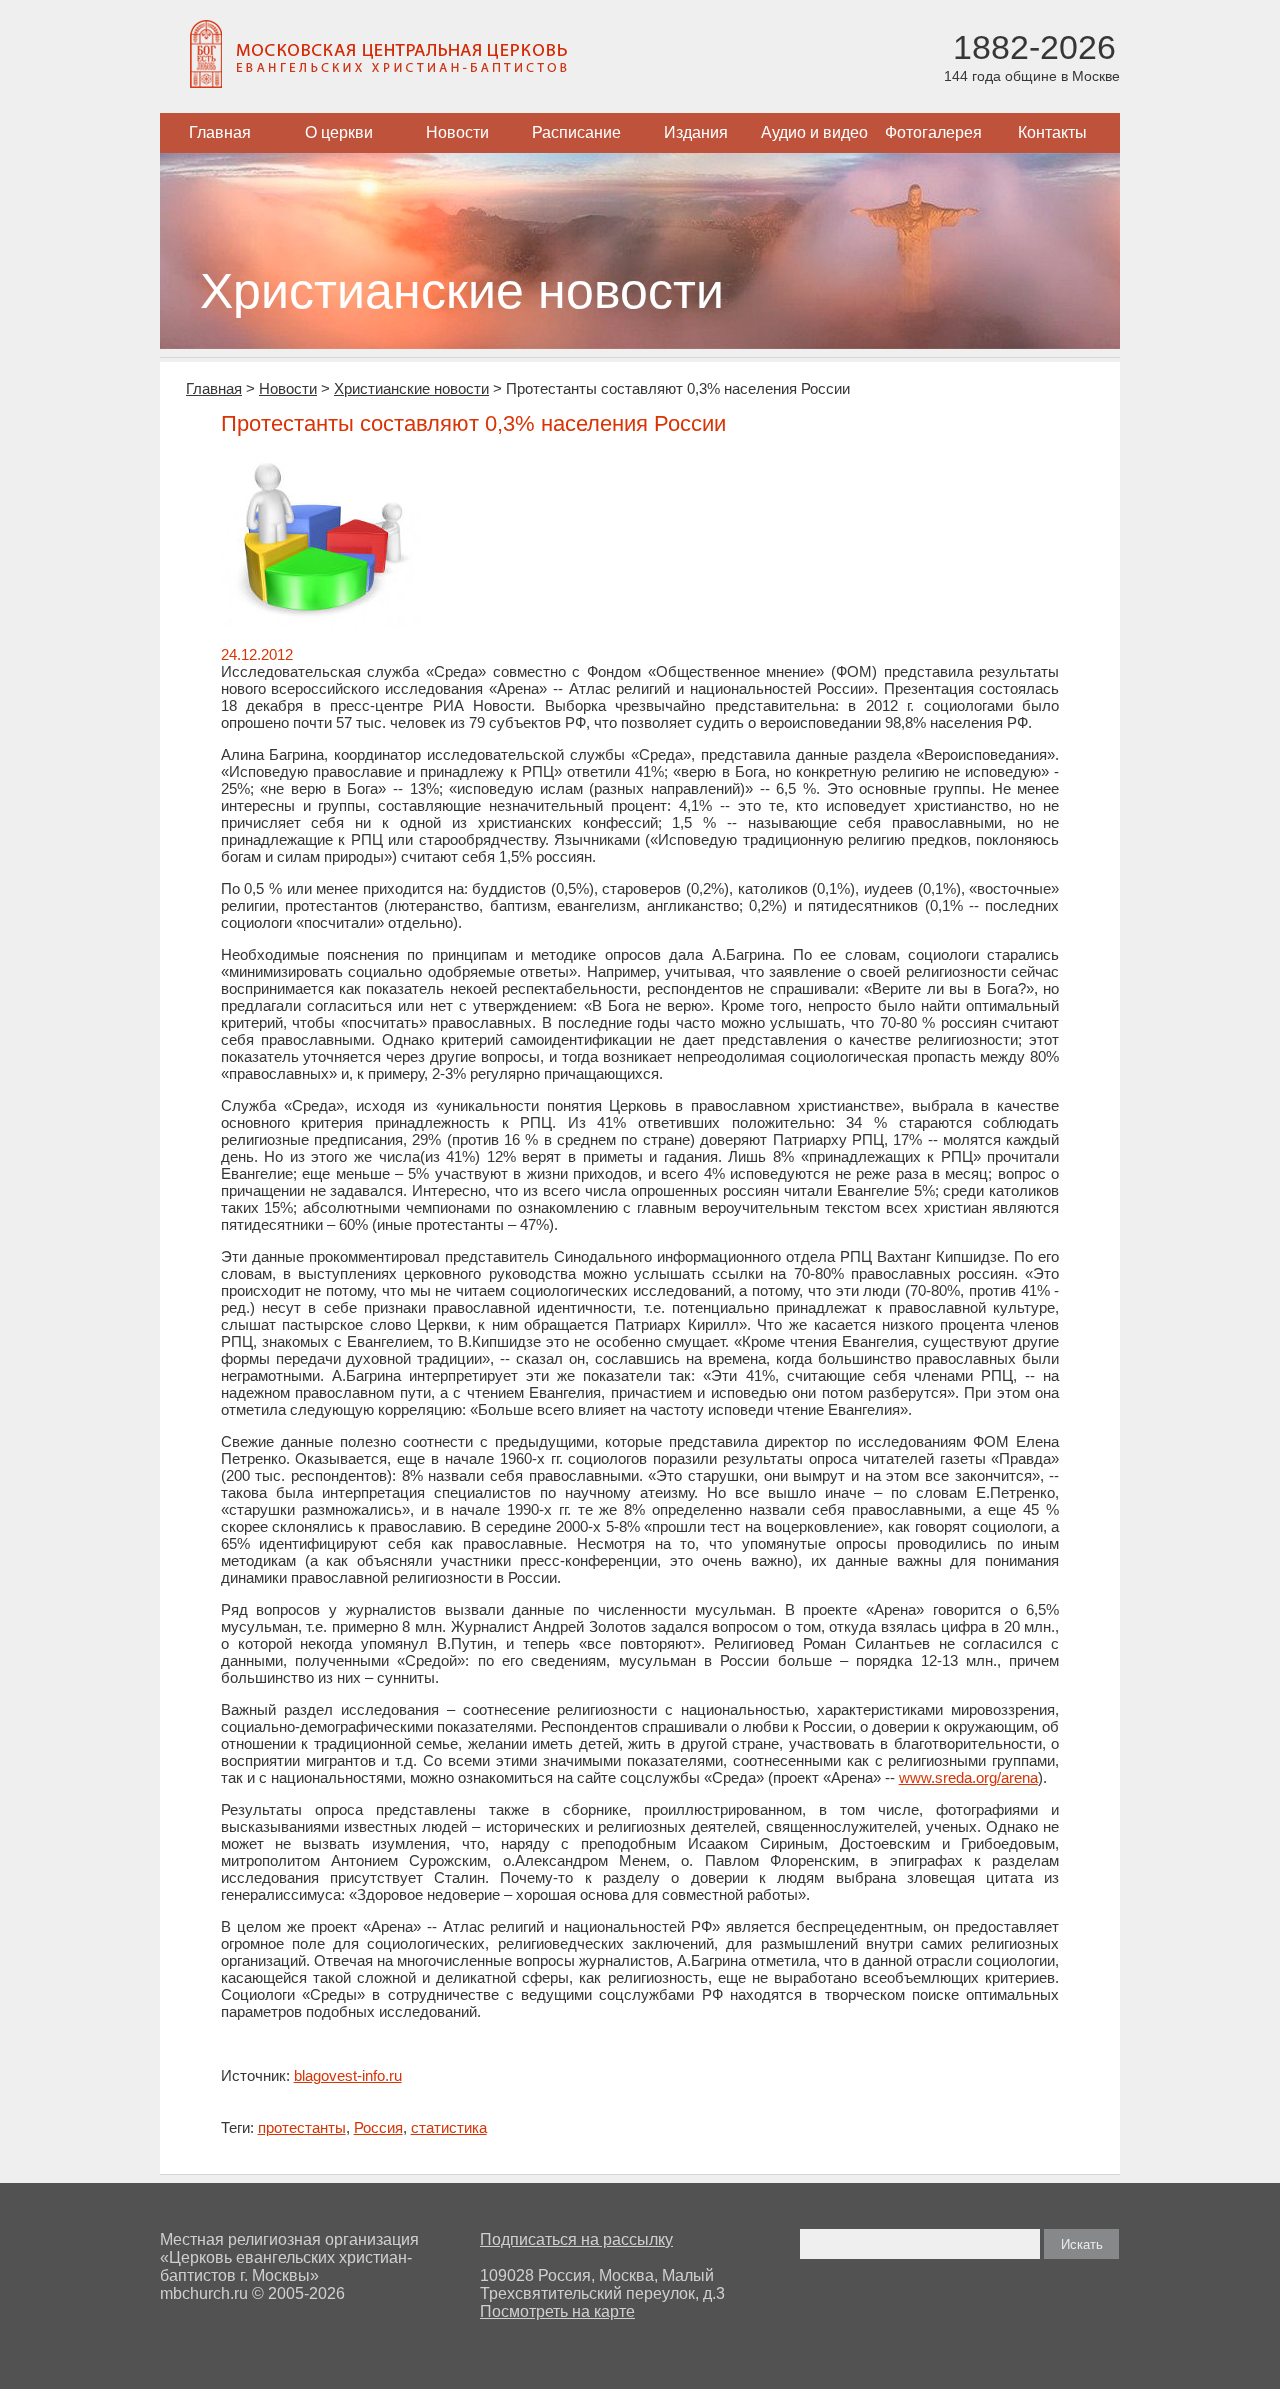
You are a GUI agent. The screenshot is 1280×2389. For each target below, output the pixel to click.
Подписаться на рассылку (576, 2239)
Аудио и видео (814, 132)
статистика (449, 2127)
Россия (378, 2127)
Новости (457, 132)
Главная (220, 132)
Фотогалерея (933, 132)
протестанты (302, 2127)
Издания (696, 132)
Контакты (1052, 132)
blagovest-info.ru (348, 2075)
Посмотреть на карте (557, 2311)
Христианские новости (411, 388)
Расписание (576, 132)
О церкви (339, 132)
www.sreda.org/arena (968, 1777)
